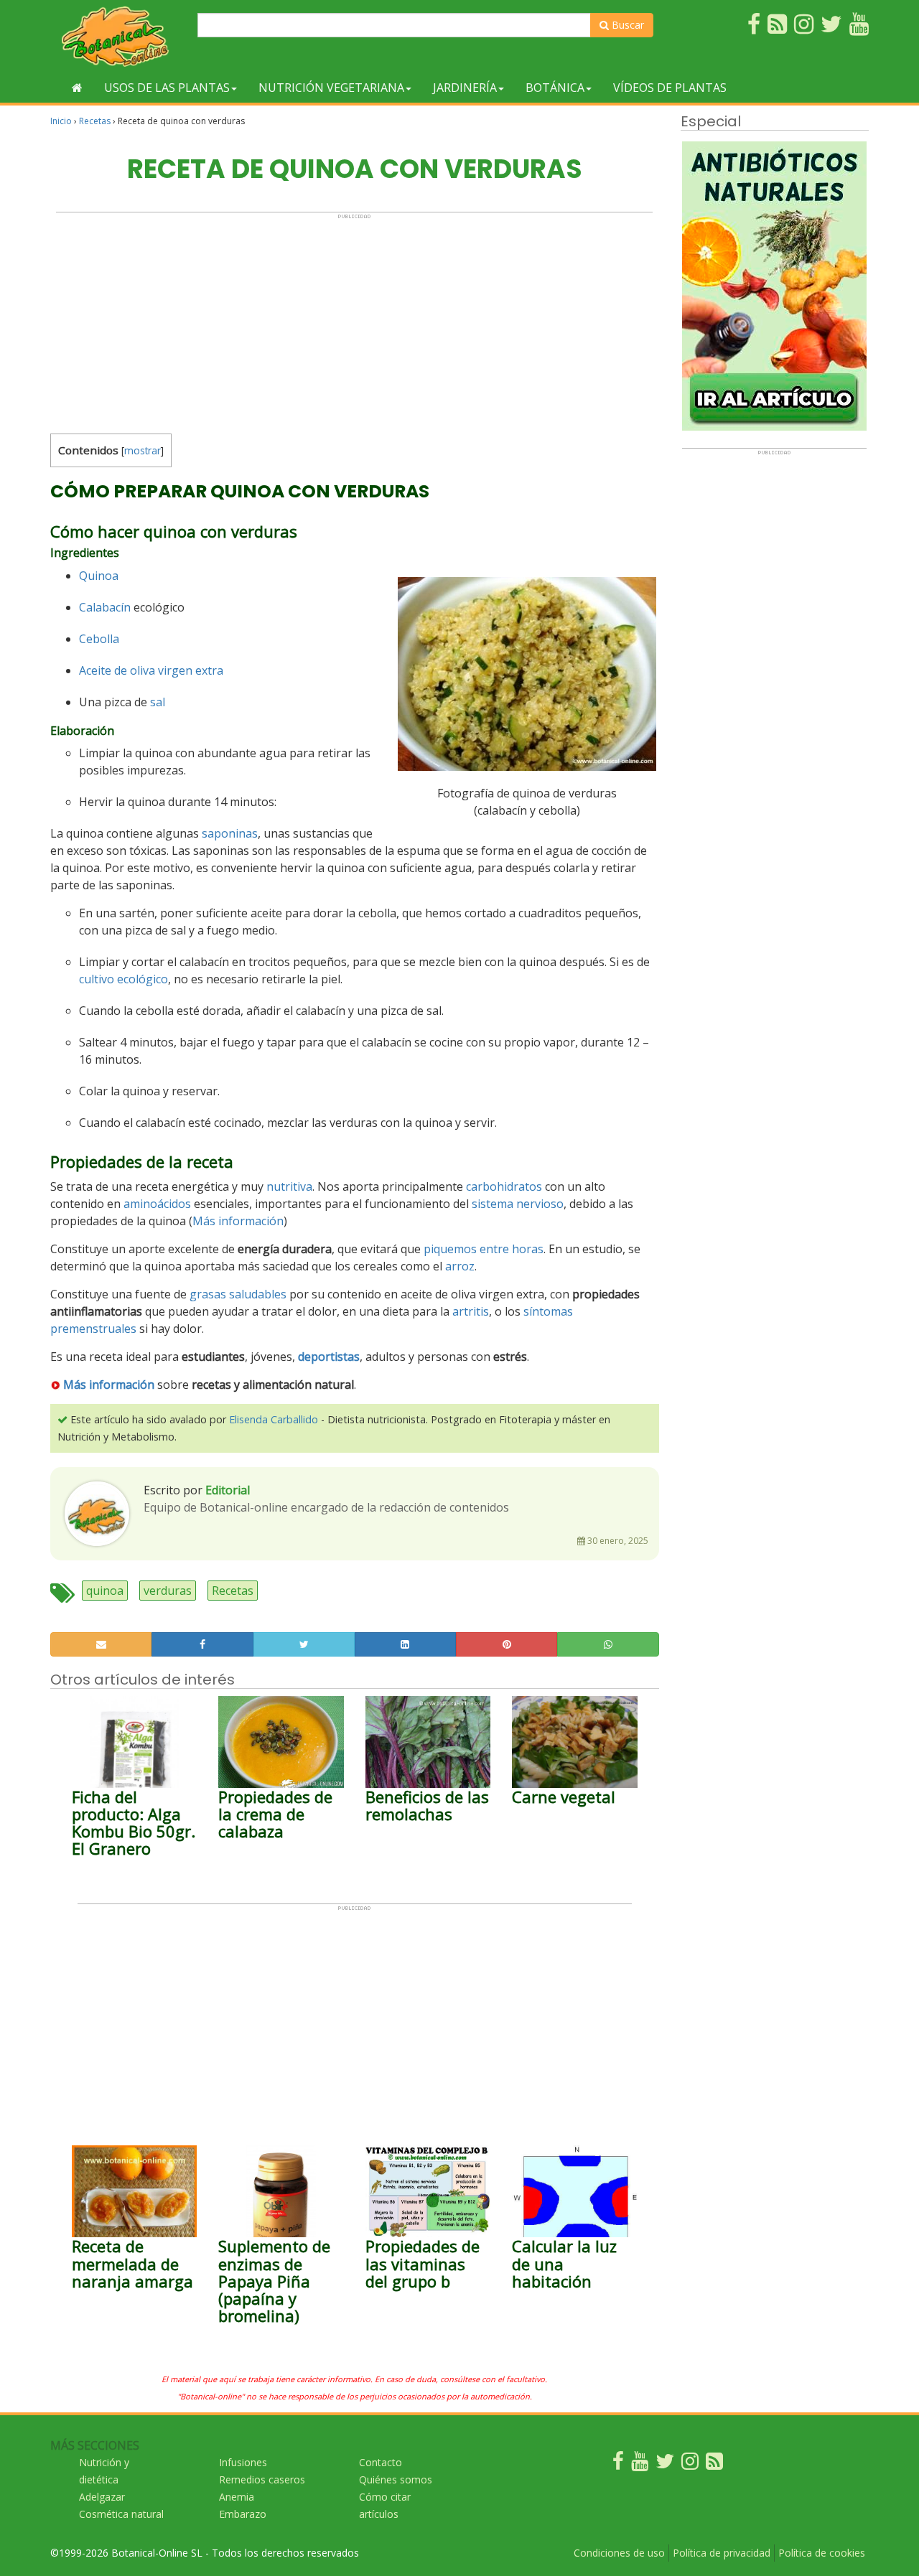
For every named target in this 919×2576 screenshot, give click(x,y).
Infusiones (243, 2462)
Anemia (237, 2497)
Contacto (381, 2462)
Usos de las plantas (167, 88)
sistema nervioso (518, 1204)
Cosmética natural (121, 2514)
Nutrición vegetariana (331, 88)
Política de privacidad (722, 2553)
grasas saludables (238, 1294)
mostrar (143, 450)
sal (158, 702)
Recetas (95, 121)
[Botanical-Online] (118, 36)
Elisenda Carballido (274, 1419)
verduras (168, 1591)
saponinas (230, 833)
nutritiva (289, 1186)
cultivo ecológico (123, 979)
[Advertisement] (354, 320)
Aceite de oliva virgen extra (151, 670)
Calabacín (105, 607)
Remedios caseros (262, 2479)
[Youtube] (640, 2464)
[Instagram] (690, 2464)
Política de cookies (822, 2553)
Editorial (228, 1490)
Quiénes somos (396, 2479)
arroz (460, 1266)
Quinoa (99, 576)
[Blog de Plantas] (714, 2464)
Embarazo (243, 2514)
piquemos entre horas (484, 1249)
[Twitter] (665, 2464)
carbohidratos (504, 1186)
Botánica (555, 88)
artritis (471, 1311)
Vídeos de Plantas (670, 88)
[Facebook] (618, 2464)
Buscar (626, 25)
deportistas (329, 1357)
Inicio (61, 121)
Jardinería (465, 88)
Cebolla (99, 639)
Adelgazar (102, 2497)
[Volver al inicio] (77, 88)
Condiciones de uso (619, 2553)
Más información (238, 1221)
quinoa (105, 1591)
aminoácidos (157, 1204)
